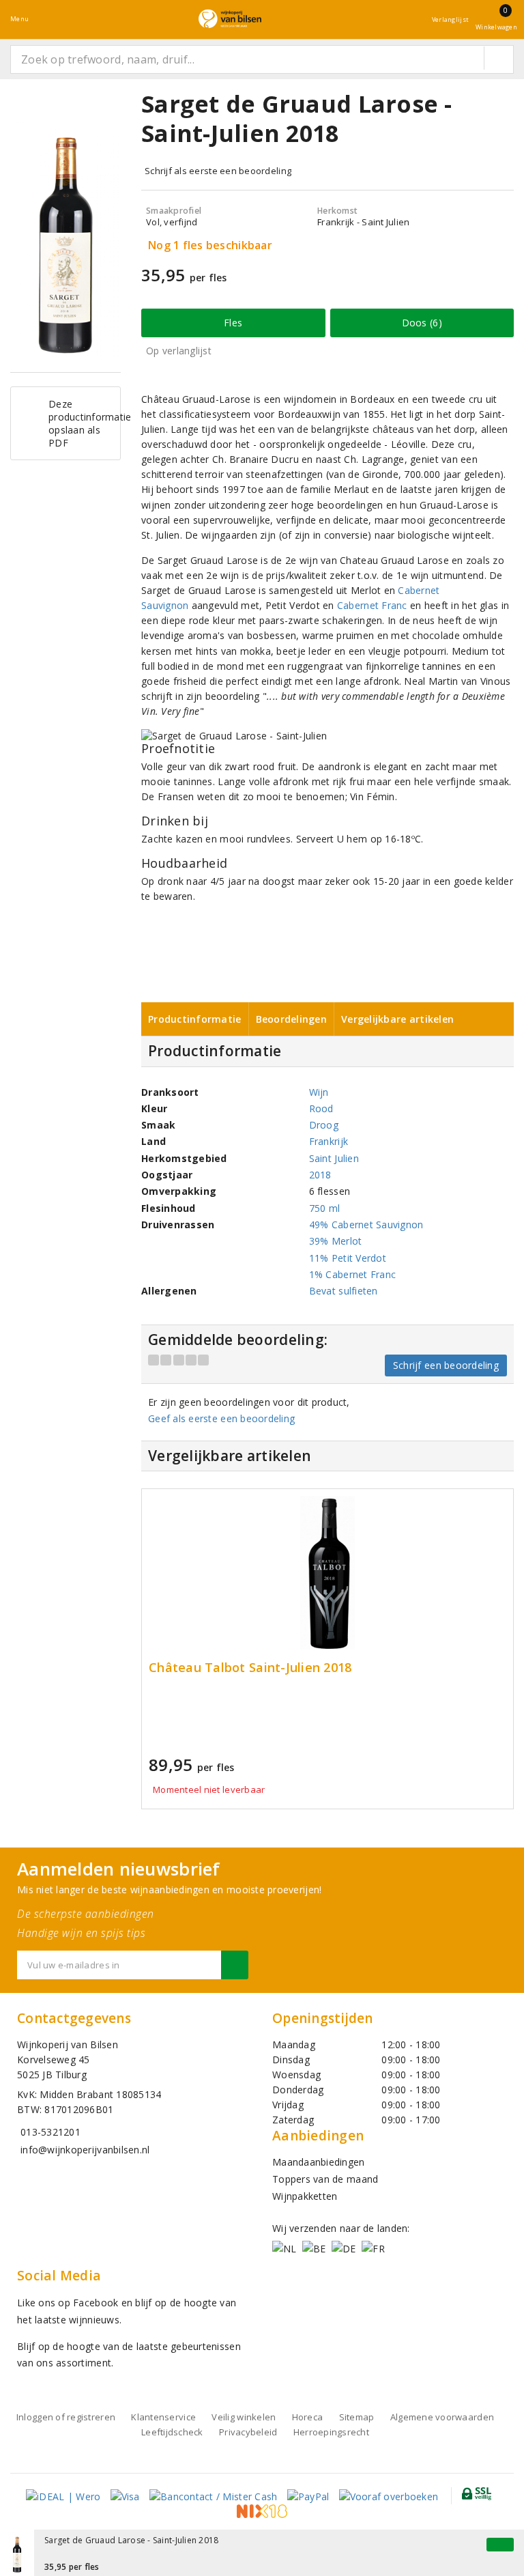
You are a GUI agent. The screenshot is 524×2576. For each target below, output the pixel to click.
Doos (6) (422, 323)
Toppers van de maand (325, 2179)
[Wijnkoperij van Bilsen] (230, 19)
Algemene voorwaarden (442, 2417)
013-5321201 (50, 2132)
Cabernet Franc (372, 605)
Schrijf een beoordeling (446, 1365)
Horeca (308, 2417)
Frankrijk (329, 1141)
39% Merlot (336, 1241)
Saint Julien (334, 1158)
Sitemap (357, 2417)
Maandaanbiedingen (319, 2162)
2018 (320, 1175)
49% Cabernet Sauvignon (366, 1225)
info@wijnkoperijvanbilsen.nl (85, 2150)
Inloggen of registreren (66, 2417)
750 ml (325, 1208)
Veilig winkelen (244, 2417)
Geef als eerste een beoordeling (221, 1418)
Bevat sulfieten (344, 1291)
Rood (321, 1108)
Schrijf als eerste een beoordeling (218, 171)
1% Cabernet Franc (353, 1274)
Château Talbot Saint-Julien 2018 (250, 1668)
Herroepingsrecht (331, 2432)
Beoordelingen (291, 1019)
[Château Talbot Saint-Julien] (327, 1573)
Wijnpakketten (305, 2196)
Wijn (319, 1092)
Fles (233, 323)
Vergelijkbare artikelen (397, 1019)
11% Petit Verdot (348, 1258)
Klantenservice (163, 2417)
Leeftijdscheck (172, 2432)
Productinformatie (195, 1019)
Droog (324, 1125)
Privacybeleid (248, 2432)
